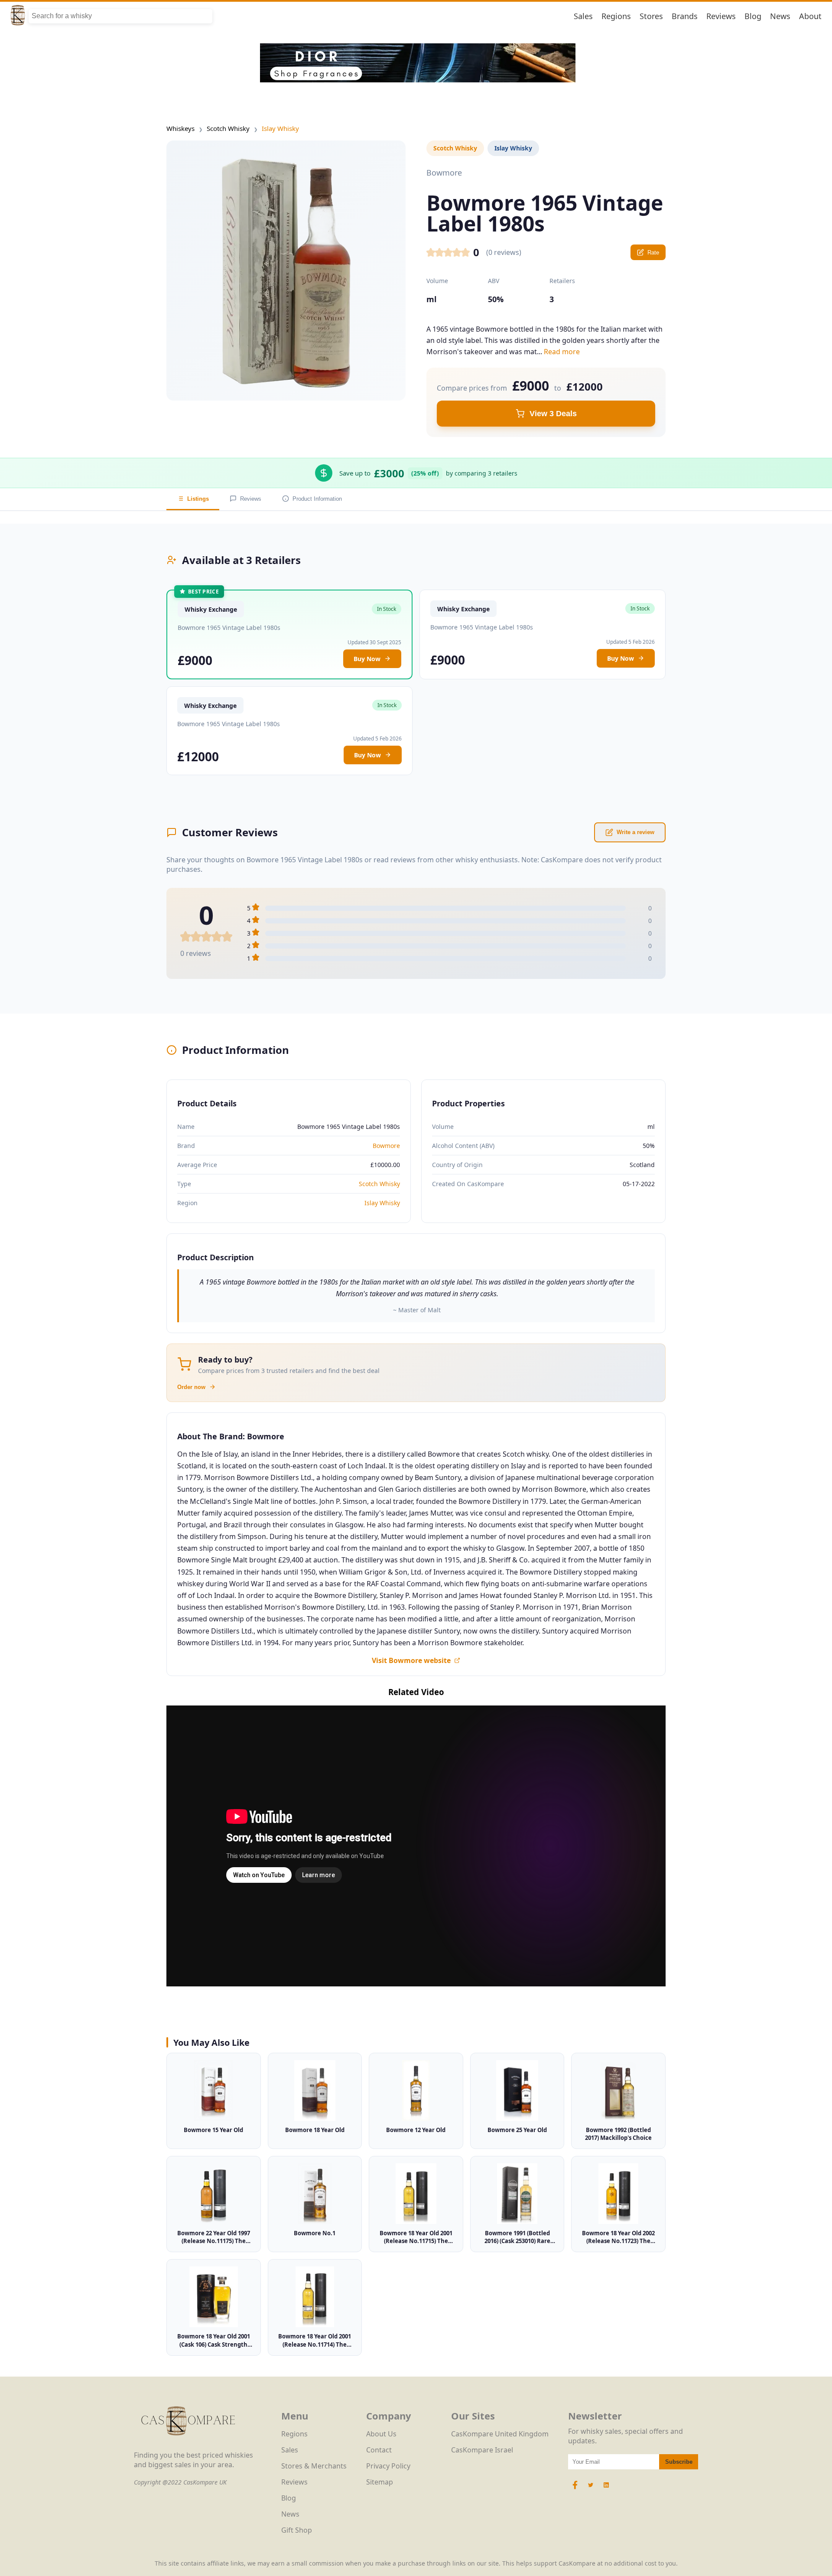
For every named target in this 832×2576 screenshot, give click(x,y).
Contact (379, 2450)
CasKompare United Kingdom (500, 2434)
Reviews (721, 16)
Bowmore (386, 1146)
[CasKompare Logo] (188, 2446)
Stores (651, 16)
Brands (685, 16)
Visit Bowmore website (411, 1660)
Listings (198, 499)
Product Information (317, 499)
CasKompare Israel (482, 2450)
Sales (583, 16)
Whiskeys (180, 128)
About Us (381, 2434)
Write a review (635, 832)
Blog (753, 16)
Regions (616, 16)
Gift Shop (297, 2530)
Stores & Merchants (314, 2466)
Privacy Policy (388, 2466)
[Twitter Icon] (591, 2489)
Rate (653, 253)
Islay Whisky (280, 128)
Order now (191, 1387)
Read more (562, 352)
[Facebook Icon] (576, 2489)
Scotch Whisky (228, 128)
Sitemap (380, 2482)
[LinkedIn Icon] (606, 2489)
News (780, 16)
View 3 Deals (553, 414)
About (810, 16)
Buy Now (367, 659)
